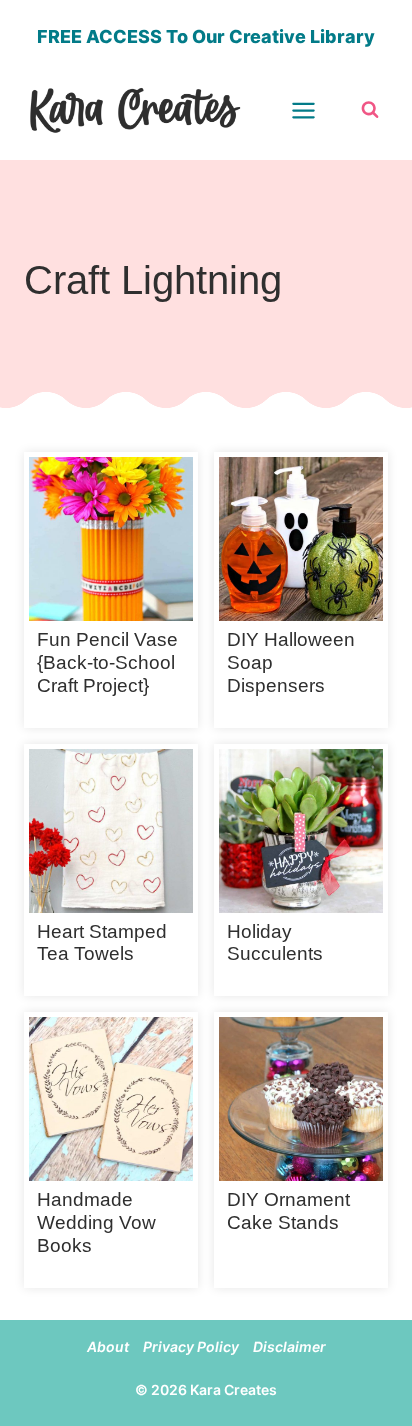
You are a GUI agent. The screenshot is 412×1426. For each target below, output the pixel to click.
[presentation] (111, 539)
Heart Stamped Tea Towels (102, 943)
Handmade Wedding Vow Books (96, 1222)
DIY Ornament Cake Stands (288, 1211)
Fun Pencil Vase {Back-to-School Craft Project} (107, 662)
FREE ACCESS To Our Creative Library (206, 36)
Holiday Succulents (275, 943)
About (108, 1346)
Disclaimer (289, 1346)
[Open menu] (316, 110)
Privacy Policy (191, 1346)
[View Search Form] (370, 110)
